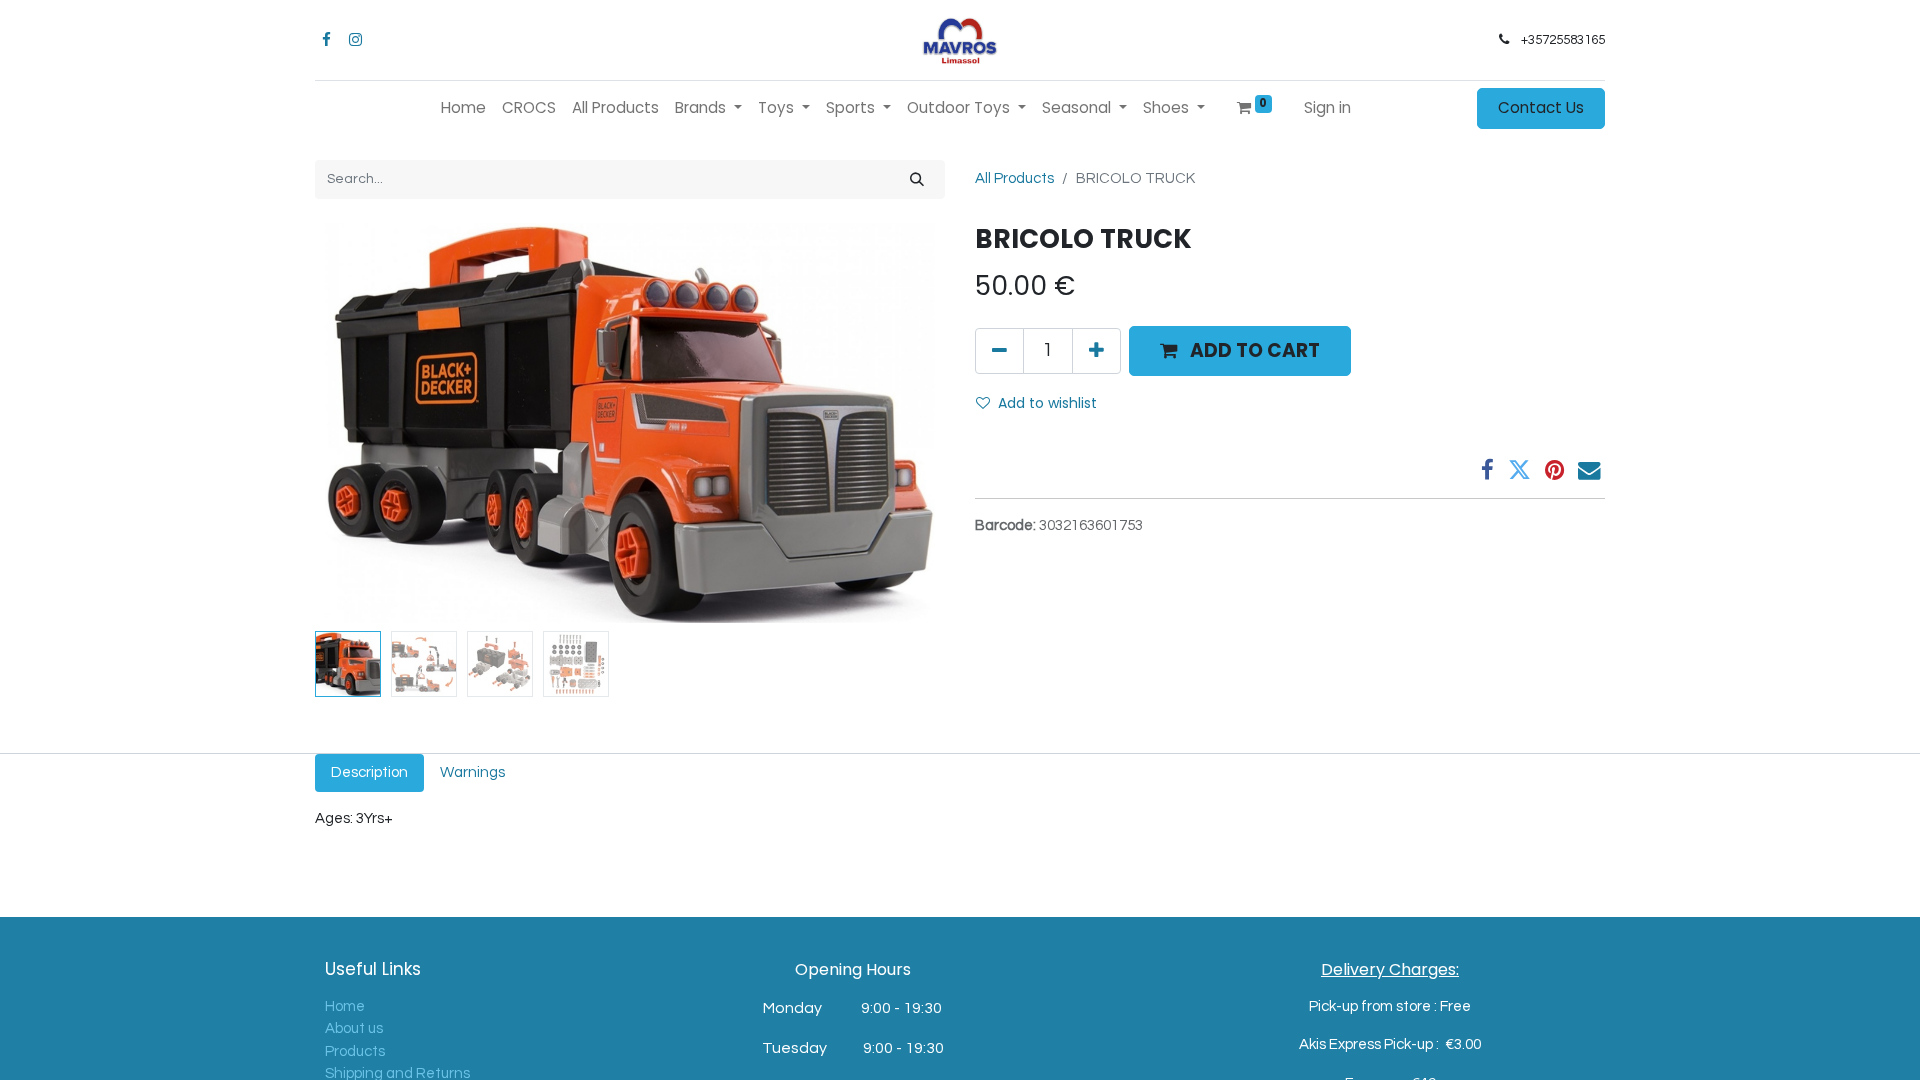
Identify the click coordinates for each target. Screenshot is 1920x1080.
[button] (362, 423)
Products (355, 1051)
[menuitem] (463, 108)
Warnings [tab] (472, 772)
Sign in (1327, 107)
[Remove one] (999, 351)
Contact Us (1541, 107)
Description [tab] (369, 772)
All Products (1014, 178)
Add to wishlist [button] (1047, 403)
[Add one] (1096, 351)
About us (354, 1028)
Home (345, 1006)
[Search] (917, 179)
